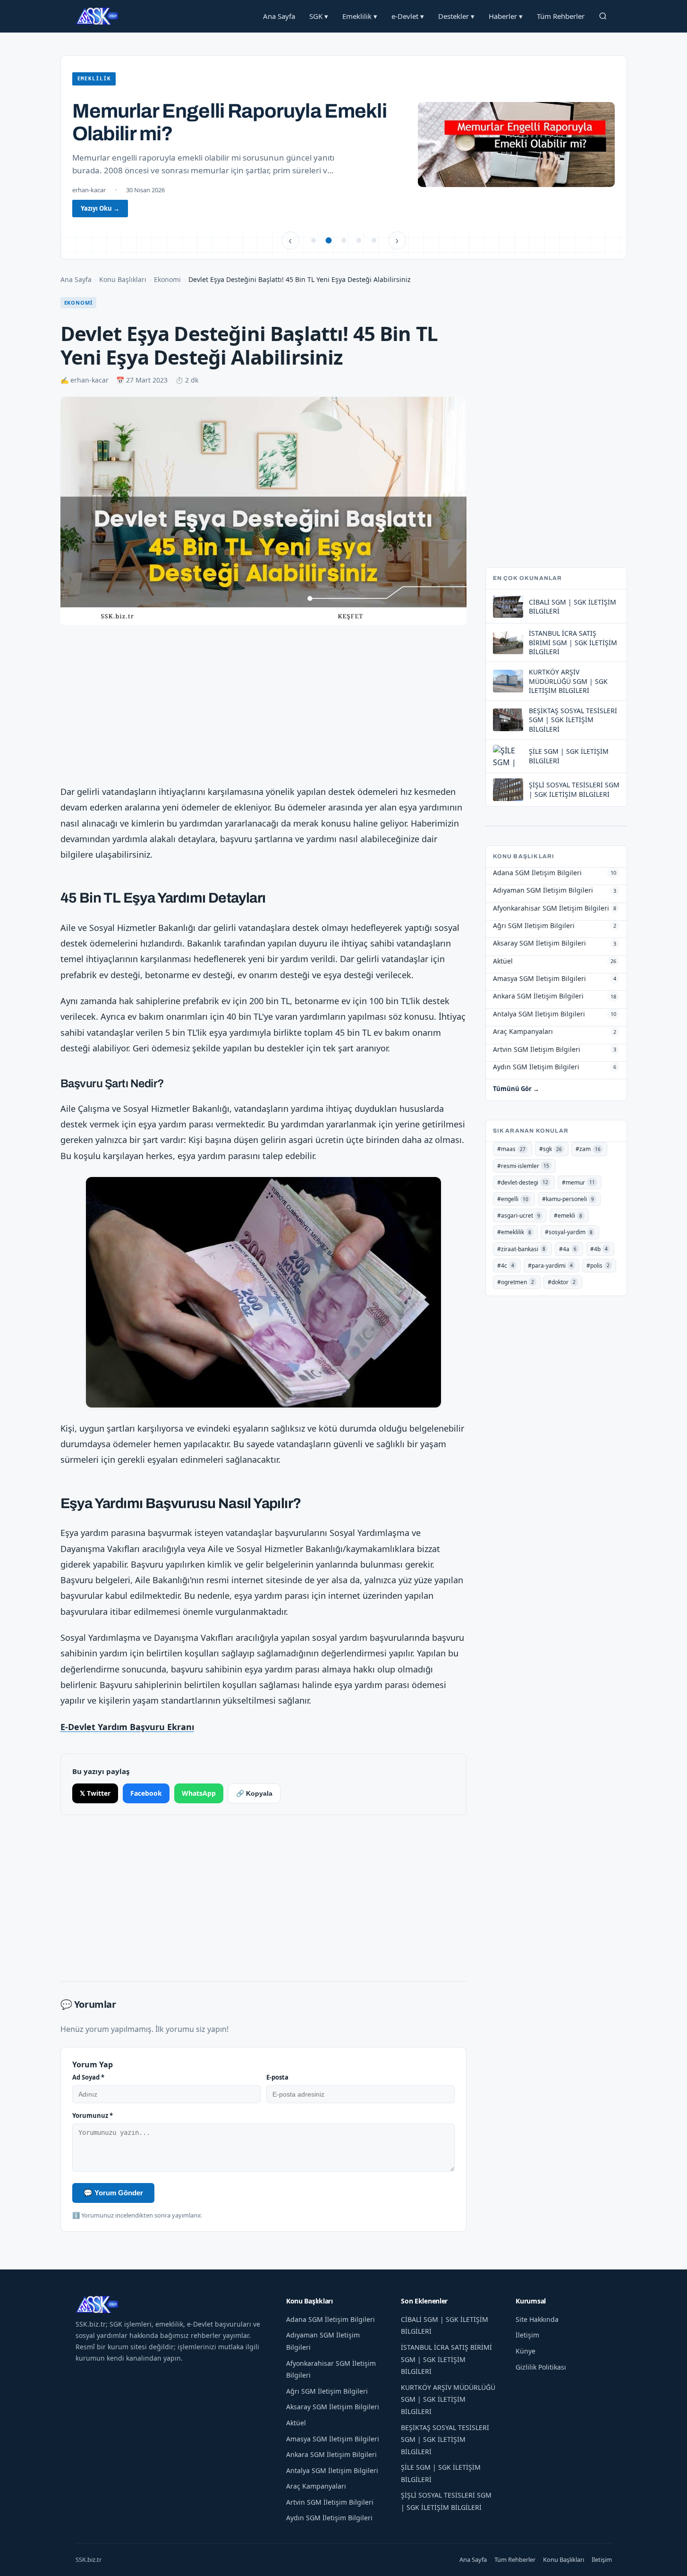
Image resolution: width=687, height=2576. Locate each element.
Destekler (456, 16)
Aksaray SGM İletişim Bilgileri (333, 2407)
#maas (511, 1149)
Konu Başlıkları (123, 279)
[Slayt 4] (359, 240)
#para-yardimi (550, 1266)
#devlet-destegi (523, 1182)
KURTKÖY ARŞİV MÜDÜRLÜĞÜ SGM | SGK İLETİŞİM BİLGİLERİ (448, 2399)
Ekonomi (167, 279)
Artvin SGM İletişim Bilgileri (330, 2502)
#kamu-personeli (568, 1199)
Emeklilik (360, 16)
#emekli (568, 1215)
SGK (319, 16)
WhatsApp (199, 1793)
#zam (588, 1149)
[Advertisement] (263, 707)
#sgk (551, 1149)
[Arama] (603, 16)
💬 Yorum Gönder (113, 2193)
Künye (526, 2351)
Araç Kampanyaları (316, 2486)
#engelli (513, 1199)
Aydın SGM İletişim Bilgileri (329, 2518)
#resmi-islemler (523, 1166)
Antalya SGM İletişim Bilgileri (332, 2470)
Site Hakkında (537, 2319)
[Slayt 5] (374, 240)
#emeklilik (514, 1232)
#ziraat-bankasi (521, 1249)
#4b (599, 1249)
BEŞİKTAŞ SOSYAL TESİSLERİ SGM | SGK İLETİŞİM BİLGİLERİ (445, 2440)
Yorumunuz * (93, 2115)
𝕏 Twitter (95, 1793)
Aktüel (296, 2423)
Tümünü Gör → (516, 1089)
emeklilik (94, 79)
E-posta (277, 2077)
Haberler (506, 16)
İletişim (527, 2335)
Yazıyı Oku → (100, 208)
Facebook (146, 1793)
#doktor (562, 1282)
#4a (568, 1249)
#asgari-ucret (519, 1215)
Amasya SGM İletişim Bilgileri (333, 2439)
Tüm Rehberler (561, 16)
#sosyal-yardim (569, 1232)
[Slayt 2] (329, 240)
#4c (506, 1266)
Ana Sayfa (279, 16)
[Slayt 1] (314, 240)
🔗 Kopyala (254, 1793)
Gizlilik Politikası (541, 2367)
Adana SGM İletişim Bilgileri (331, 2319)
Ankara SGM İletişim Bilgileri (331, 2454)
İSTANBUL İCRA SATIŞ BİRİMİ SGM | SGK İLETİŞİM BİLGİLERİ (446, 2359)
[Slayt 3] (344, 240)
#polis (598, 1266)
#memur (578, 1182)
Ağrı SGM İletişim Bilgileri (327, 2391)
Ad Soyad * (88, 2077)
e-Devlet (408, 16)
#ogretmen (516, 1282)
